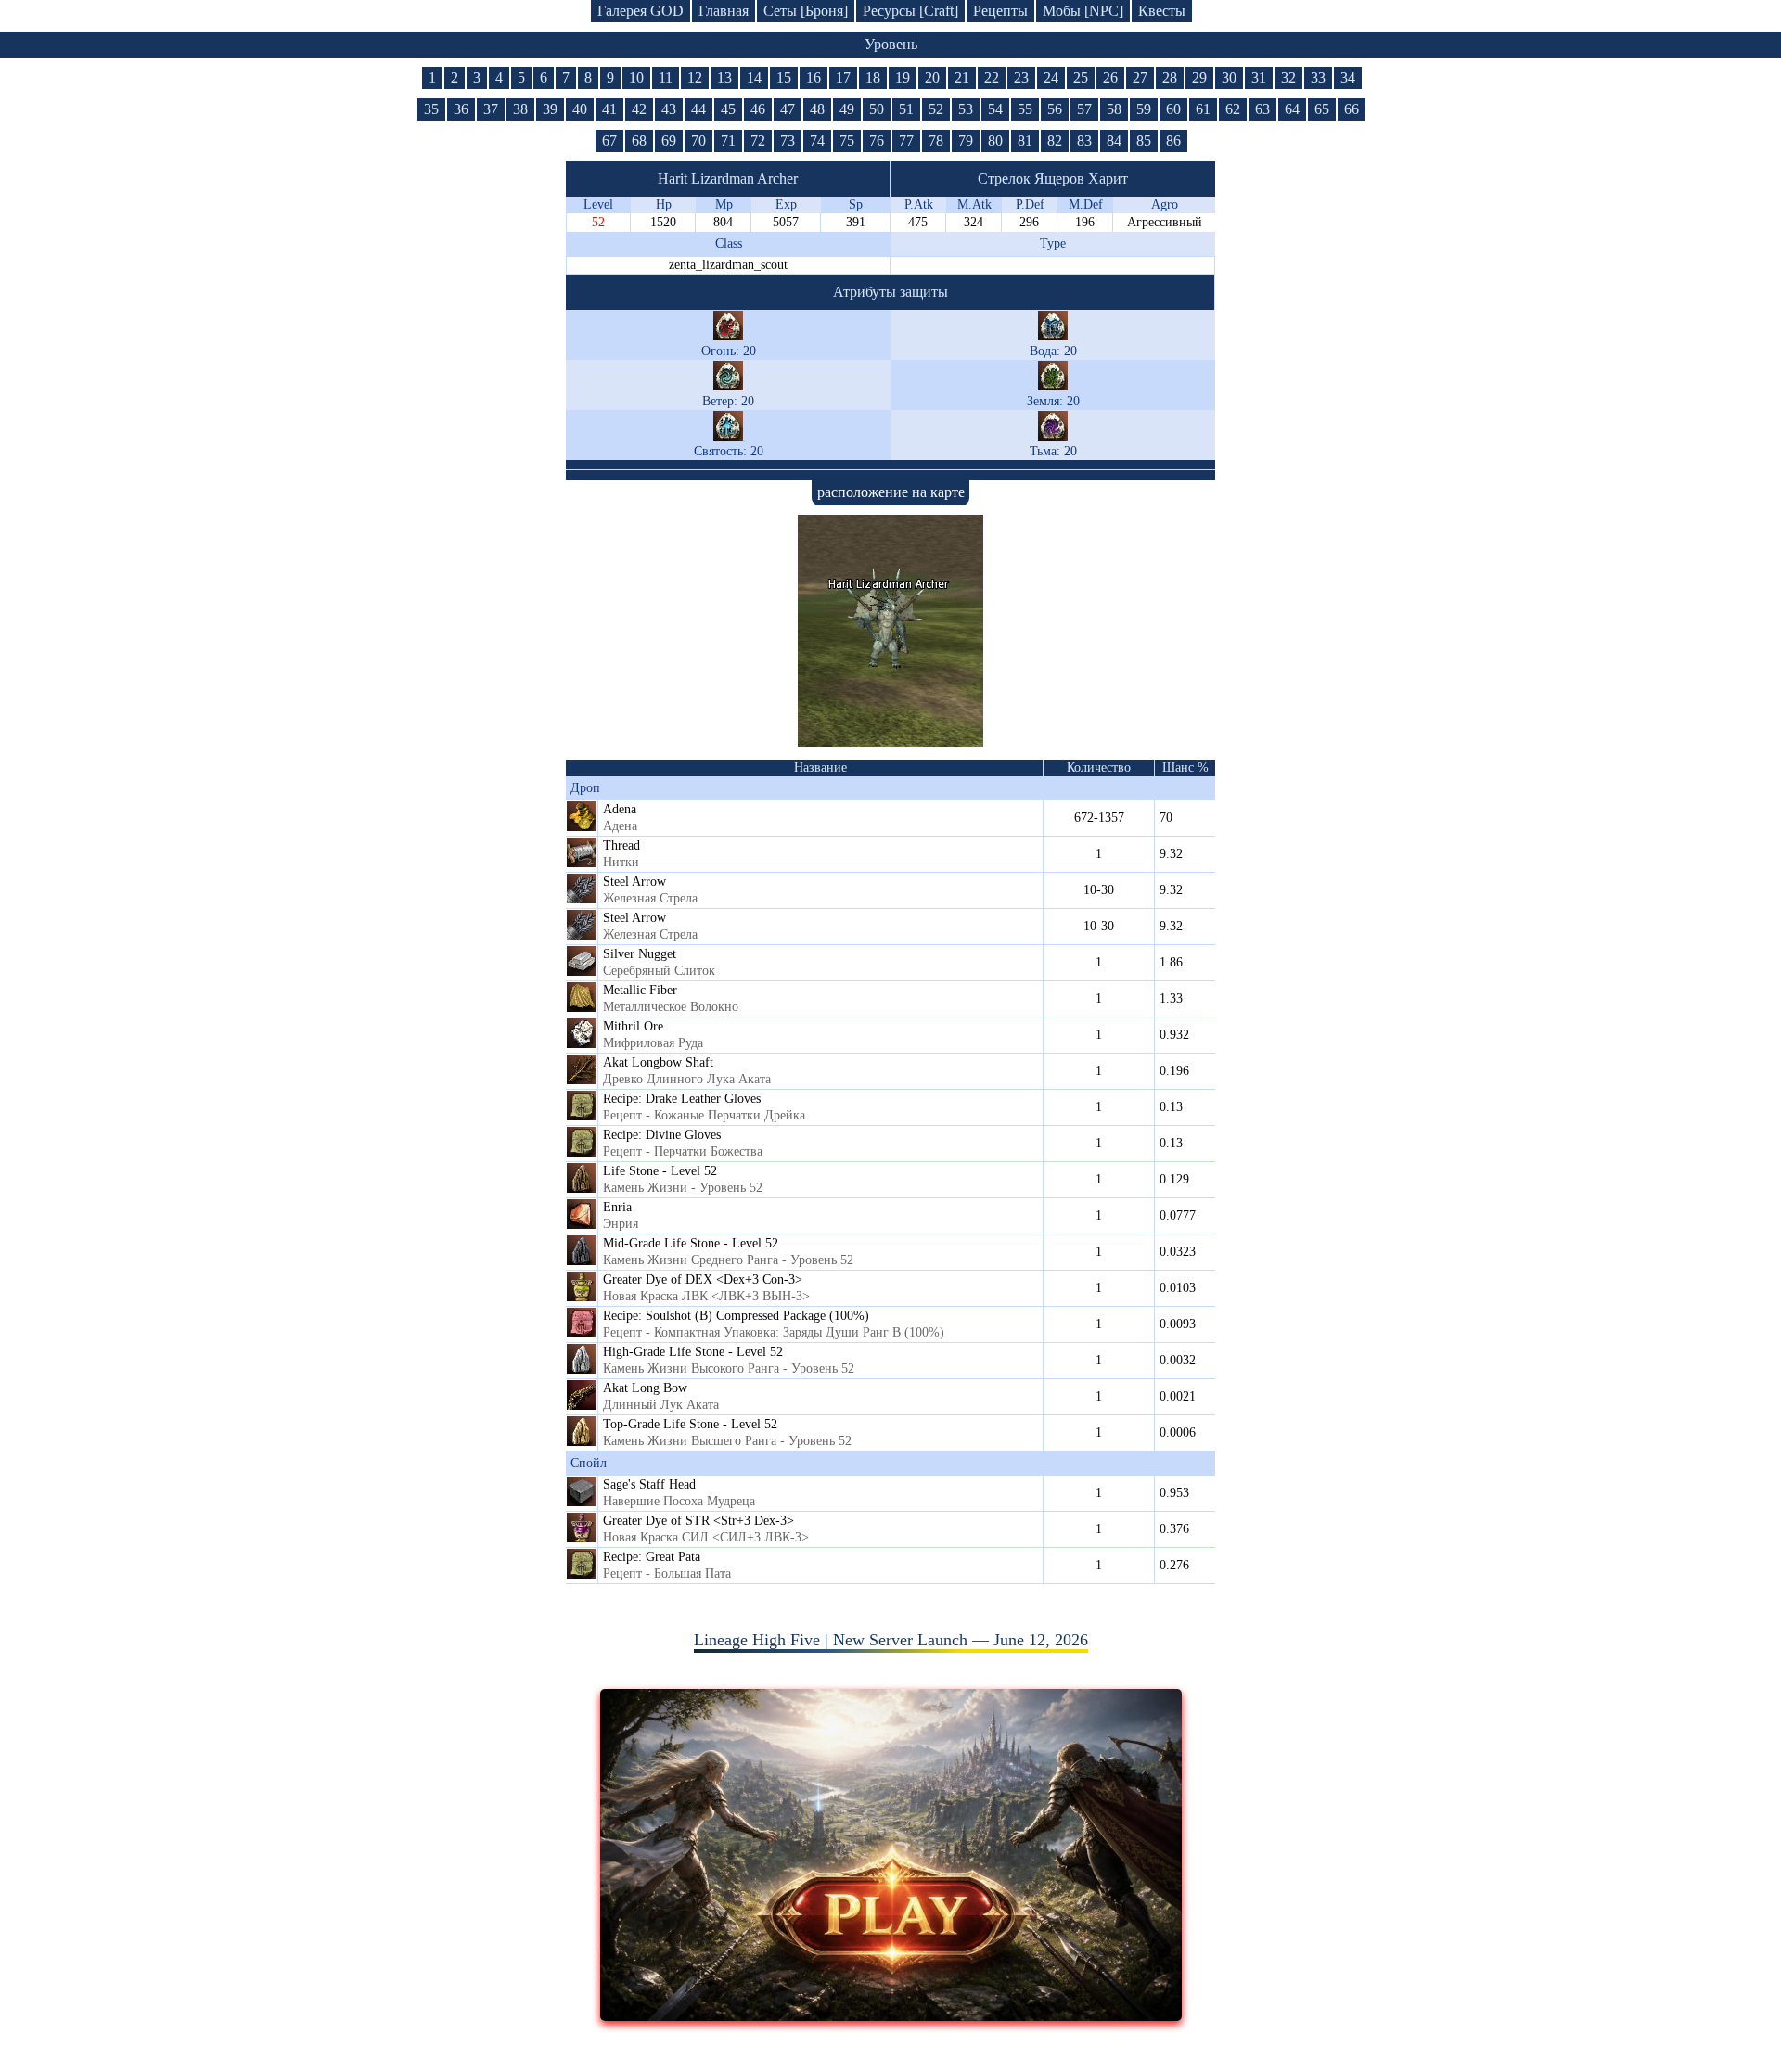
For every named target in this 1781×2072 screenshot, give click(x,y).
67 (609, 141)
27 (1140, 77)
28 (1170, 77)
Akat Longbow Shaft (658, 1062)
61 (1203, 109)
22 (992, 77)
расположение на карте (891, 492)
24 (1051, 77)
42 (639, 109)
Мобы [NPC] (1083, 11)
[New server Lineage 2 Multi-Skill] (891, 2015)
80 (995, 141)
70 (698, 141)
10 (636, 77)
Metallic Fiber (640, 990)
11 (666, 77)
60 (1173, 109)
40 (580, 109)
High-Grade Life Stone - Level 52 (693, 1352)
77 (906, 141)
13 (724, 77)
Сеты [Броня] (806, 11)
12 (695, 77)
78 (936, 141)
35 (431, 109)
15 (784, 77)
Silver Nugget (640, 954)
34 (1348, 77)
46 (758, 109)
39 (550, 109)
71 (728, 141)
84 (1114, 141)
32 (1288, 77)
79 (966, 141)
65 (1322, 109)
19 (903, 77)
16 (814, 77)
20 (932, 77)
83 (1084, 141)
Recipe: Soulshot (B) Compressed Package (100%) (736, 1316)
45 (728, 109)
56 (1055, 109)
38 (520, 109)
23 (1021, 77)
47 (788, 109)
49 (847, 109)
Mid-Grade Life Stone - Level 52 (691, 1243)
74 (817, 141)
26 (1110, 77)
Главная (724, 11)
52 (936, 109)
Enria (617, 1207)
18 (873, 77)
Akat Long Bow (645, 1388)
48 (817, 109)
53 (966, 109)
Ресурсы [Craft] (910, 11)
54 (995, 109)
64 (1292, 109)
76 (877, 141)
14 (754, 77)
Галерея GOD (641, 11)
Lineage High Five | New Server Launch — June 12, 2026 (891, 1640)
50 (877, 109)
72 (758, 141)
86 (1173, 141)
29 (1199, 77)
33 (1318, 77)
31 (1259, 77)
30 (1229, 77)
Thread (621, 845)
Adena (620, 809)
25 (1081, 77)
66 (1352, 109)
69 (669, 141)
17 (843, 77)
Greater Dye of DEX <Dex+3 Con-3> (703, 1279)
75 (847, 141)
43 (669, 109)
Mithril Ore (633, 1026)
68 (639, 141)
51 (906, 109)
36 (461, 109)
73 (788, 141)
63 (1262, 109)
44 (698, 109)
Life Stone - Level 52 (660, 1171)
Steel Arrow (634, 882)
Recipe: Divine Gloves (662, 1135)
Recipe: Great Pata (652, 1557)
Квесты (1162, 11)
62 (1233, 109)
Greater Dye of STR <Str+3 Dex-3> (698, 1521)
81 (1025, 141)
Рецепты (1000, 11)
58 (1114, 109)
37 (491, 109)
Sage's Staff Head (649, 1484)
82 (1055, 141)
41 (609, 109)
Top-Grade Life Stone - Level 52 (690, 1424)
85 (1144, 141)
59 (1144, 109)
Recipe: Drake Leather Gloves (682, 1099)
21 (962, 77)
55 (1025, 109)
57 (1084, 109)
